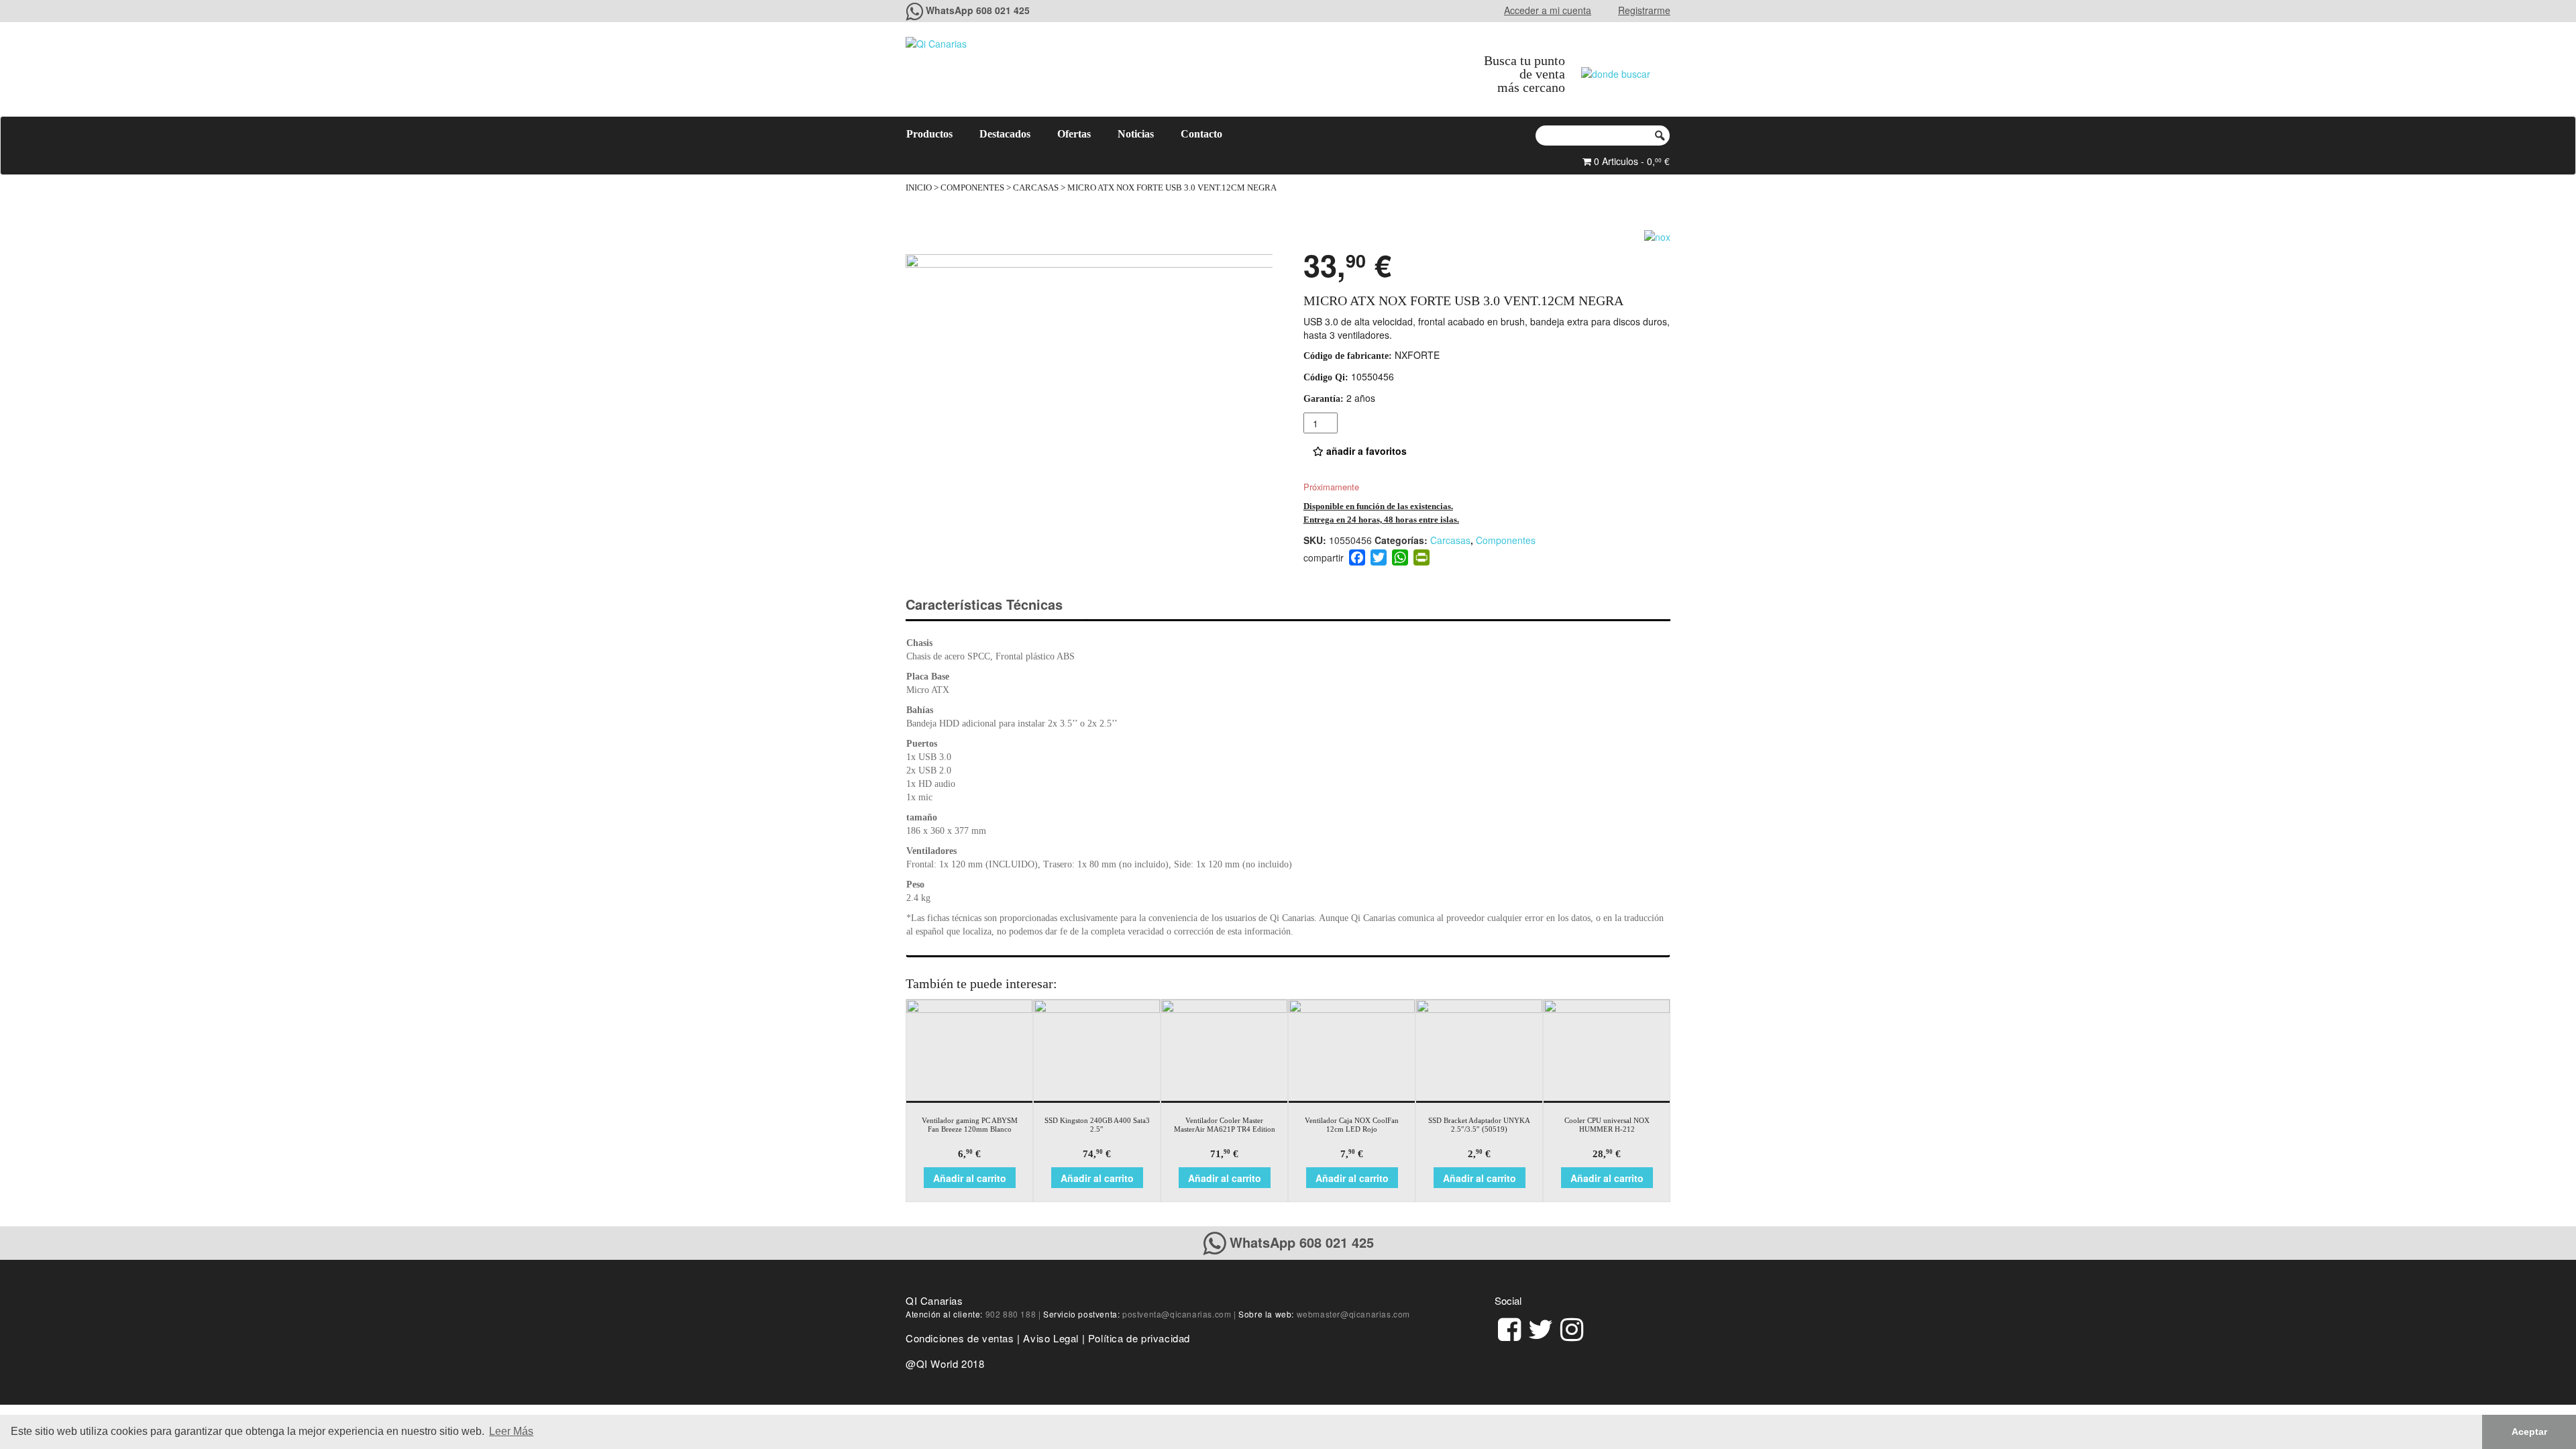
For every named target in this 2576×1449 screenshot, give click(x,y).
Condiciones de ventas (960, 1338)
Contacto (1201, 134)
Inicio (919, 188)
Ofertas (1074, 134)
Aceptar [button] (2529, 1432)
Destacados (1005, 134)
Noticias (1136, 134)
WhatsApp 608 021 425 (978, 10)
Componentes (972, 188)
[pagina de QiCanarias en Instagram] (1572, 1327)
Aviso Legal (1051, 1338)
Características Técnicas (984, 604)
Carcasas (1036, 188)
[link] (1509, 1327)
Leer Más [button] (511, 1431)
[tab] (996, 605)
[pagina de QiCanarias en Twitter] (1541, 1327)
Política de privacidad (1139, 1338)
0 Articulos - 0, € (1630, 161)
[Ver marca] (1657, 235)
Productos (929, 134)
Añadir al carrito (970, 1178)
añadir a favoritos (1365, 451)
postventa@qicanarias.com (1177, 1314)
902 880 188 (1011, 1314)
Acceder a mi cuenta (1548, 10)
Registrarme (1644, 10)
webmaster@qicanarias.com (1353, 1314)
